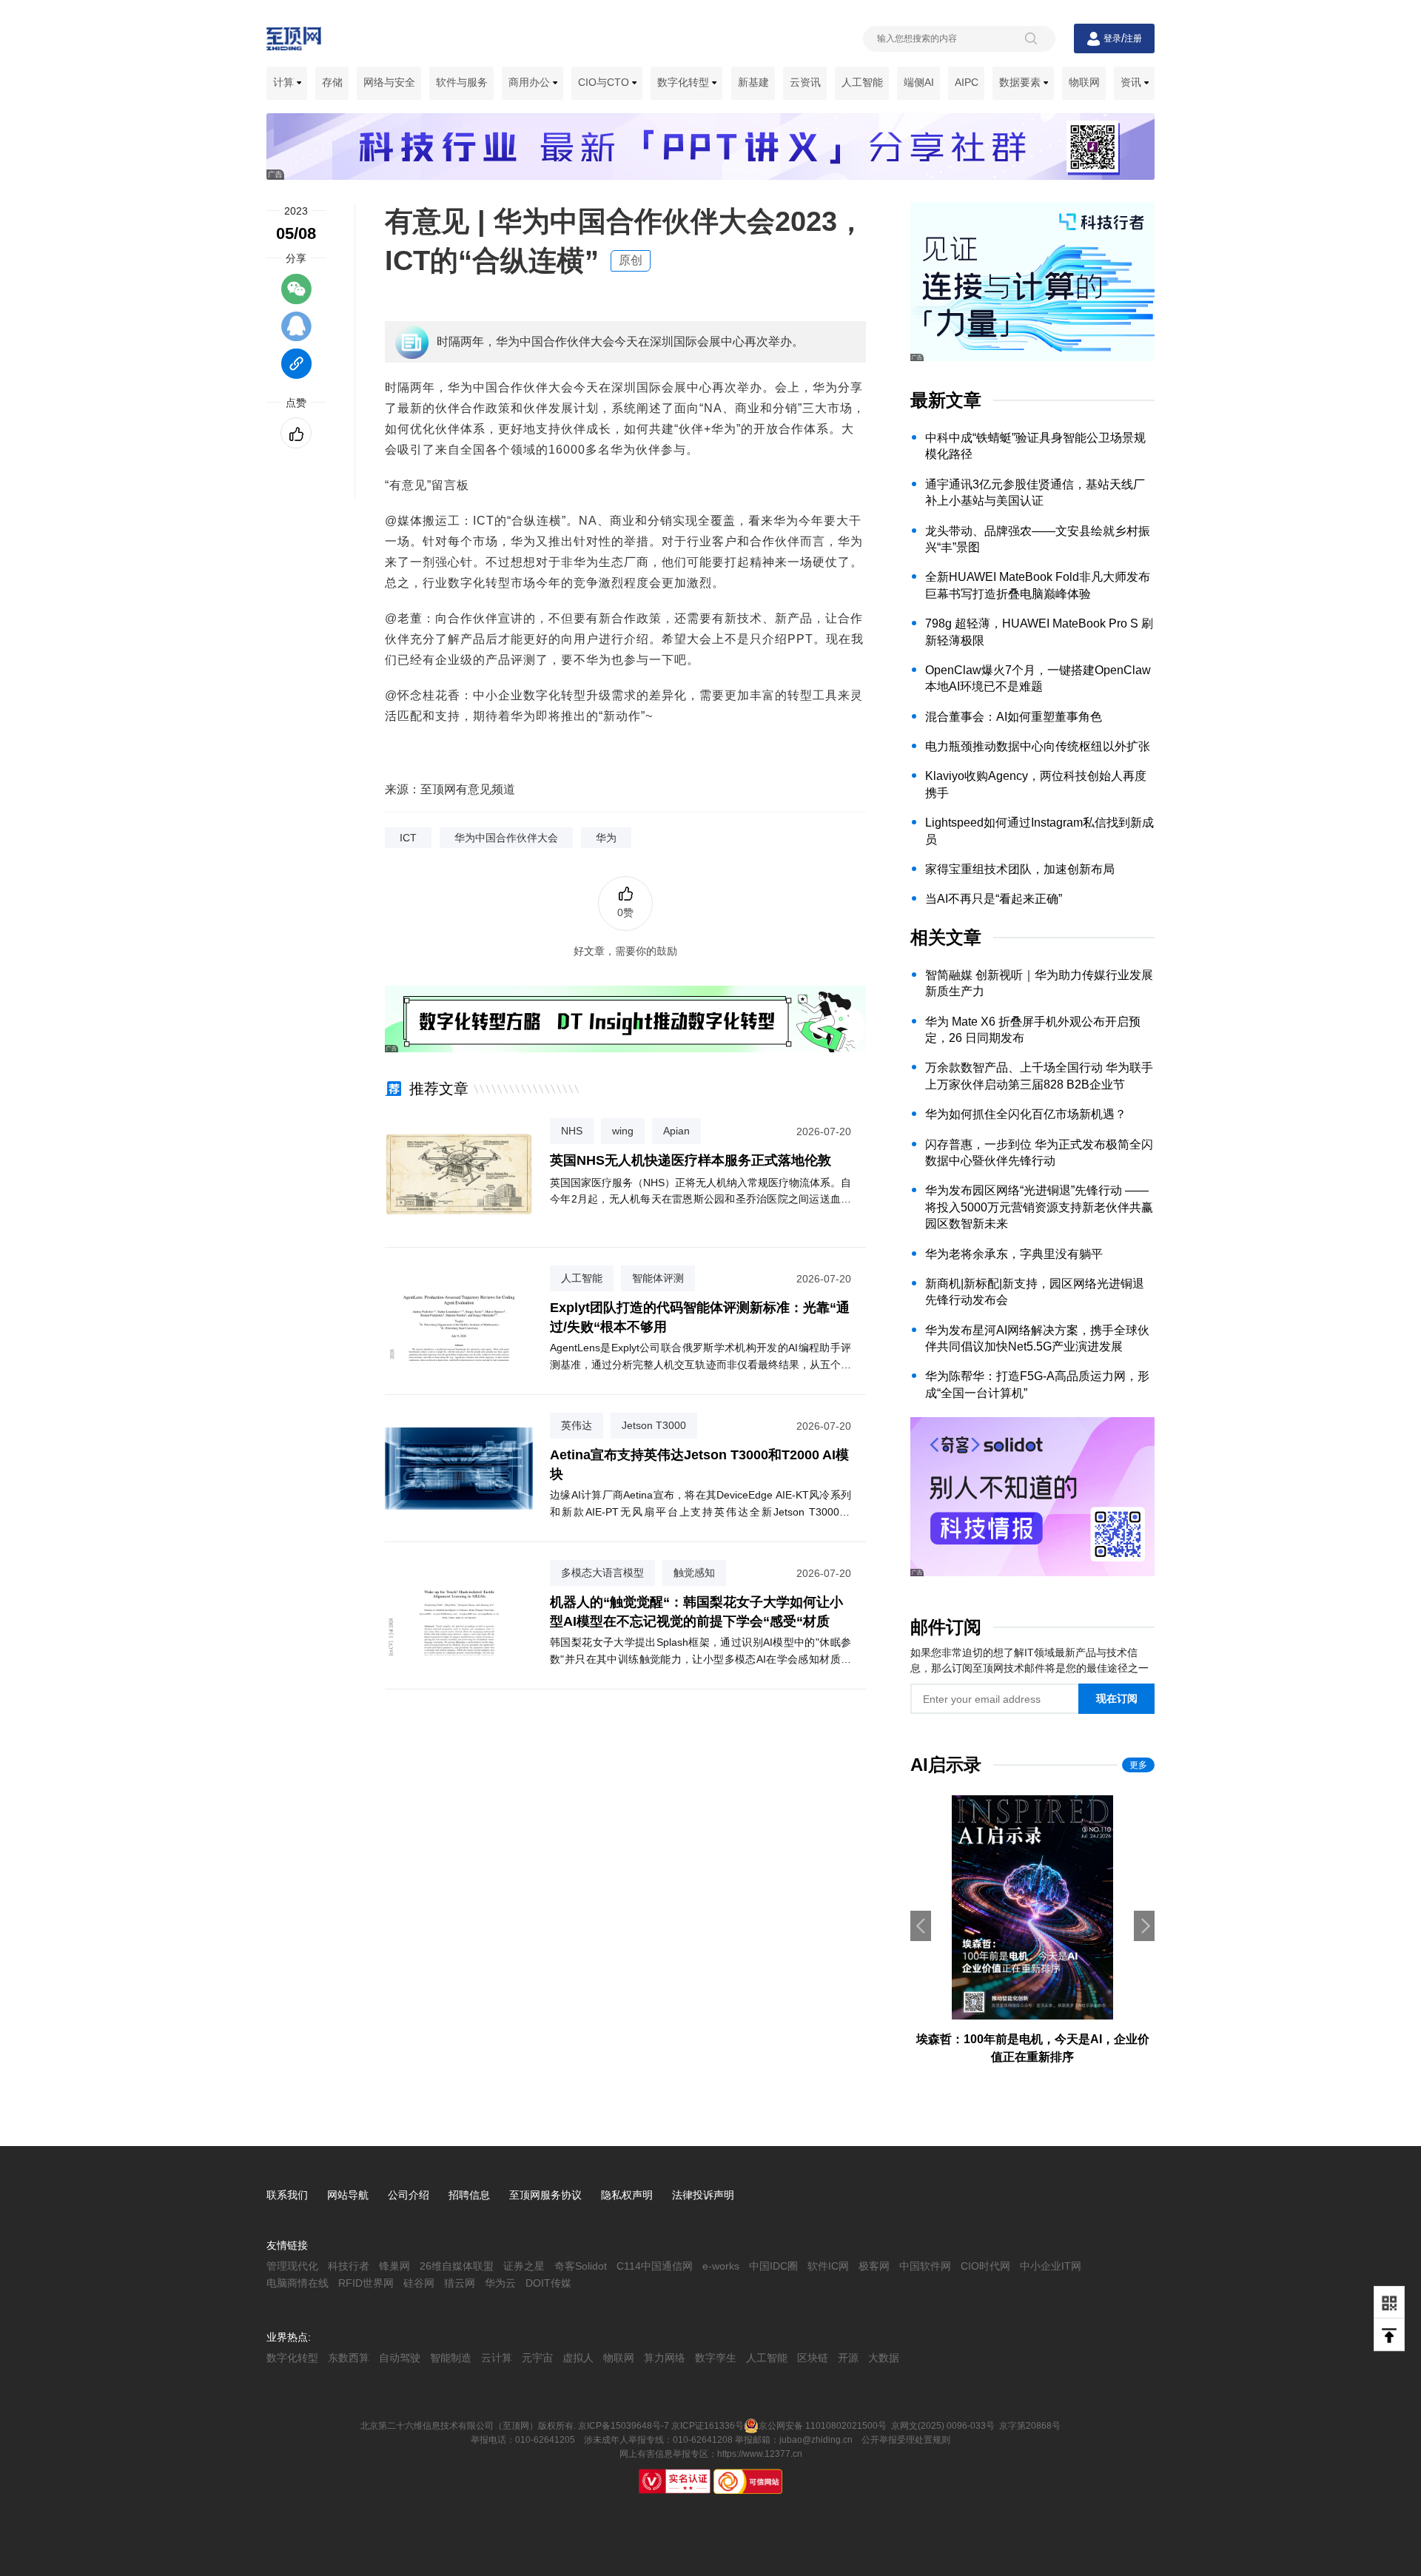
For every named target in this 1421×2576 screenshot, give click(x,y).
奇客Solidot (581, 2266)
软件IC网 (828, 2266)
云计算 (497, 2358)
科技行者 (349, 2266)
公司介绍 (409, 2195)
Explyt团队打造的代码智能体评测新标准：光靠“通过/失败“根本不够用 (700, 1317)
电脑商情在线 (298, 2283)
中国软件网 (925, 2266)
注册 (1133, 38)
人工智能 (862, 82)
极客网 (874, 2266)
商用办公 (531, 82)
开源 (848, 2358)
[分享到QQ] (296, 333)
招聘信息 (469, 2195)
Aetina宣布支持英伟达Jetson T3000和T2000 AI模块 (699, 1464)
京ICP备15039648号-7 (624, 2425)
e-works (721, 2266)
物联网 (1084, 82)
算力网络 (665, 2358)
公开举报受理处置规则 (906, 2440)
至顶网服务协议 (545, 2195)
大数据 (884, 2358)
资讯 (1132, 82)
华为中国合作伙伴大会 (506, 838)
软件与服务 (462, 82)
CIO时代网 (985, 2266)
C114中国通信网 (655, 2266)
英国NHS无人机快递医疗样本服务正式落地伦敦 (691, 1160)
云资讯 (805, 82)
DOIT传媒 (548, 2283)
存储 (332, 82)
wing (623, 1131)
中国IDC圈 (773, 2266)
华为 (606, 838)
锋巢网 (394, 2266)
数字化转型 (685, 82)
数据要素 (1021, 82)
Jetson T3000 (654, 1425)
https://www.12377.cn (760, 2454)
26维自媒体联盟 (457, 2266)
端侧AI (919, 82)
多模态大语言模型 (602, 1573)
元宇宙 (537, 2358)
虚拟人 (578, 2358)
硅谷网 (419, 2283)
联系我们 (287, 2195)
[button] (1144, 1926)
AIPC (967, 82)
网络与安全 (389, 82)
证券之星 (524, 2266)
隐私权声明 (627, 2195)
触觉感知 (694, 1573)
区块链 (813, 2358)
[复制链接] (296, 371)
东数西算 (349, 2358)
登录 (1112, 38)
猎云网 (460, 2283)
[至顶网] (294, 42)
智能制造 (451, 2358)
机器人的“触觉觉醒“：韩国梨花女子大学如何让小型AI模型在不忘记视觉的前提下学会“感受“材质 (696, 1611)
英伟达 (577, 1425)
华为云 (500, 2283)
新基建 (753, 82)
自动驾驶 (400, 2358)
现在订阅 (1117, 1698)
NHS (572, 1131)
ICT (408, 838)
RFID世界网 (366, 2283)
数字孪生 (716, 2358)
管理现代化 (292, 2266)
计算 (285, 82)
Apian (676, 1131)
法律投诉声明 (703, 2195)
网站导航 (348, 2195)
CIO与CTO (605, 82)
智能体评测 (658, 1278)
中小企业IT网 (1051, 2266)
